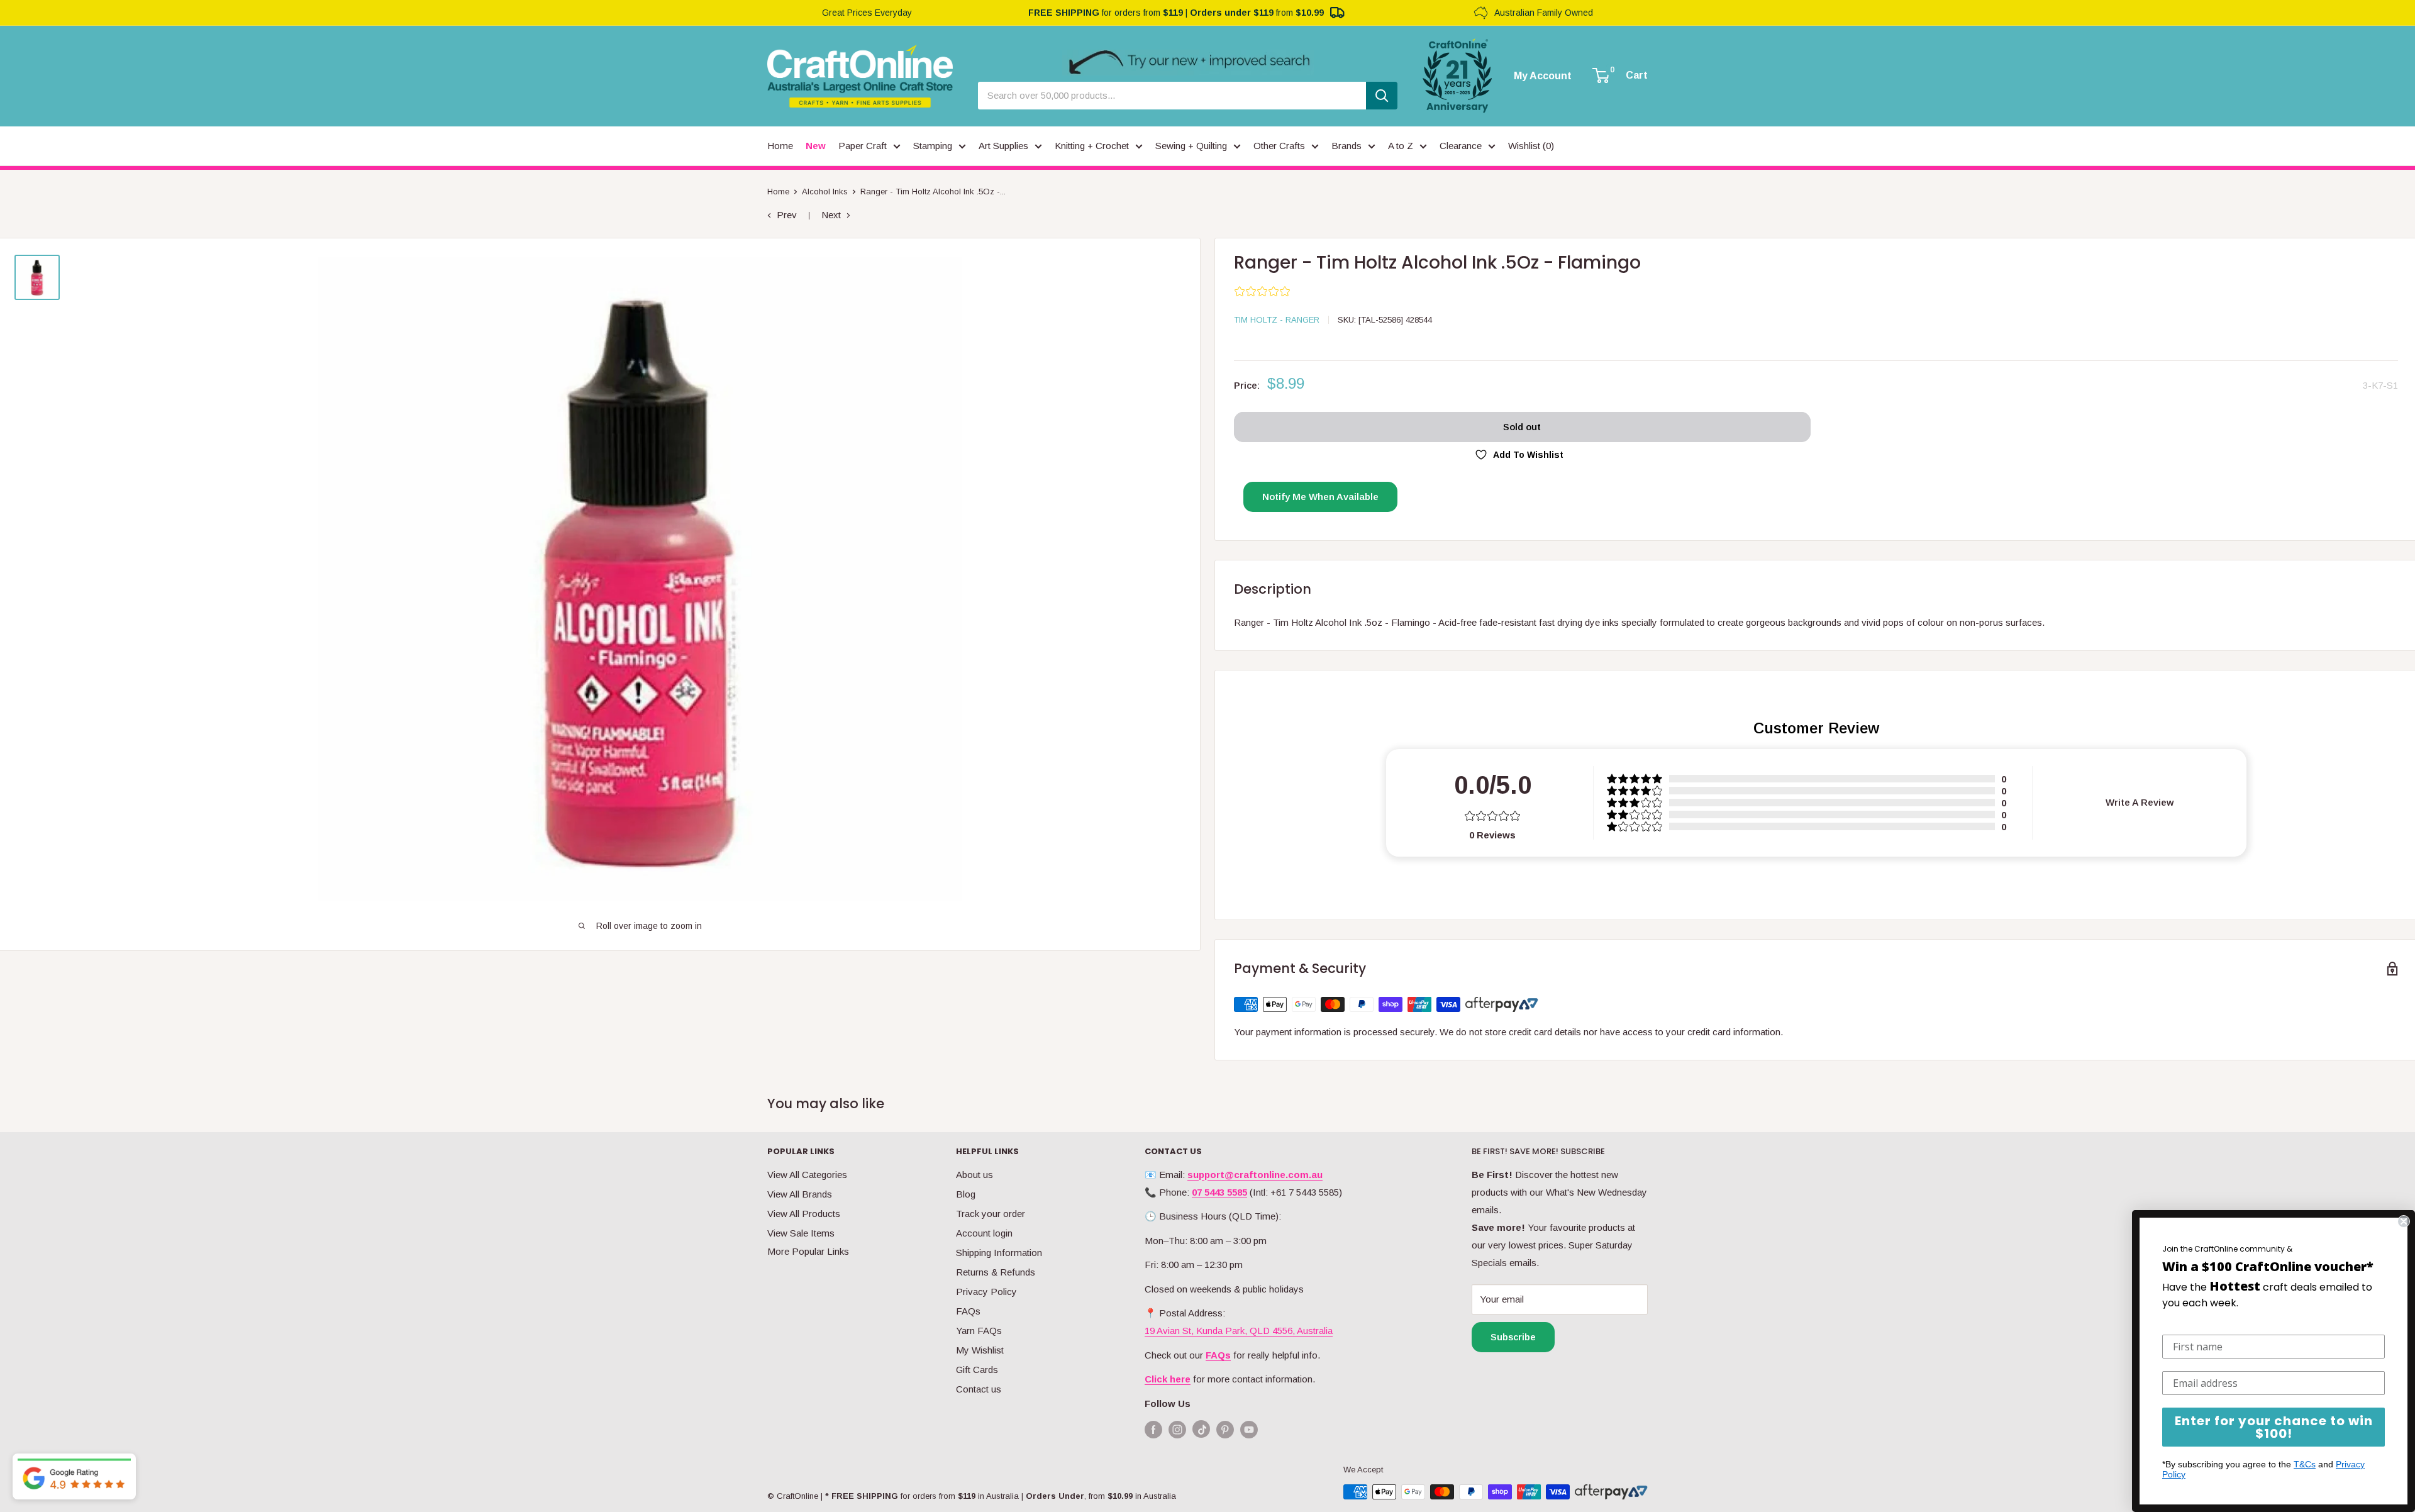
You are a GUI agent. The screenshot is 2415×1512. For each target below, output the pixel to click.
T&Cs (2305, 1464)
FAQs (968, 1311)
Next (831, 215)
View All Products (804, 1214)
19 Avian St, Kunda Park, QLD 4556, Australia (1239, 1331)
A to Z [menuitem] (1401, 146)
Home (778, 192)
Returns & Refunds (996, 1272)
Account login (984, 1233)
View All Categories (807, 1175)
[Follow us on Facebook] (1153, 1429)
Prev (787, 215)
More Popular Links (808, 1251)
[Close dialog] (2404, 1221)
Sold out (1522, 427)
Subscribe (1513, 1337)
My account (1543, 76)
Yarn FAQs (979, 1331)
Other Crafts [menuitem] (1279, 146)
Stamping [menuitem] (933, 146)
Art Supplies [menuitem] (1003, 146)
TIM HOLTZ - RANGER (1277, 320)
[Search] (1382, 96)
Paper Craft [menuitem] (863, 146)
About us (974, 1175)
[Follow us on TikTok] (1201, 1432)
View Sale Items (801, 1233)
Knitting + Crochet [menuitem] (1092, 146)
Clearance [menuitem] (1461, 146)
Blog (966, 1194)
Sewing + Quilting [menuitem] (1191, 146)
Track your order (991, 1214)
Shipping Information (999, 1253)
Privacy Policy (986, 1292)
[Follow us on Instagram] (1177, 1429)
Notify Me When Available (1320, 497)
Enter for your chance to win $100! (2274, 1427)
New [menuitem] (816, 146)
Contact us (979, 1389)
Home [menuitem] (780, 146)
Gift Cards (977, 1370)
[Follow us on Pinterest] (1225, 1429)
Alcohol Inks (825, 192)
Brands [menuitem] (1346, 146)
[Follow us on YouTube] (1249, 1429)
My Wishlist (980, 1350)
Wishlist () (1531, 146)
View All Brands (800, 1194)
